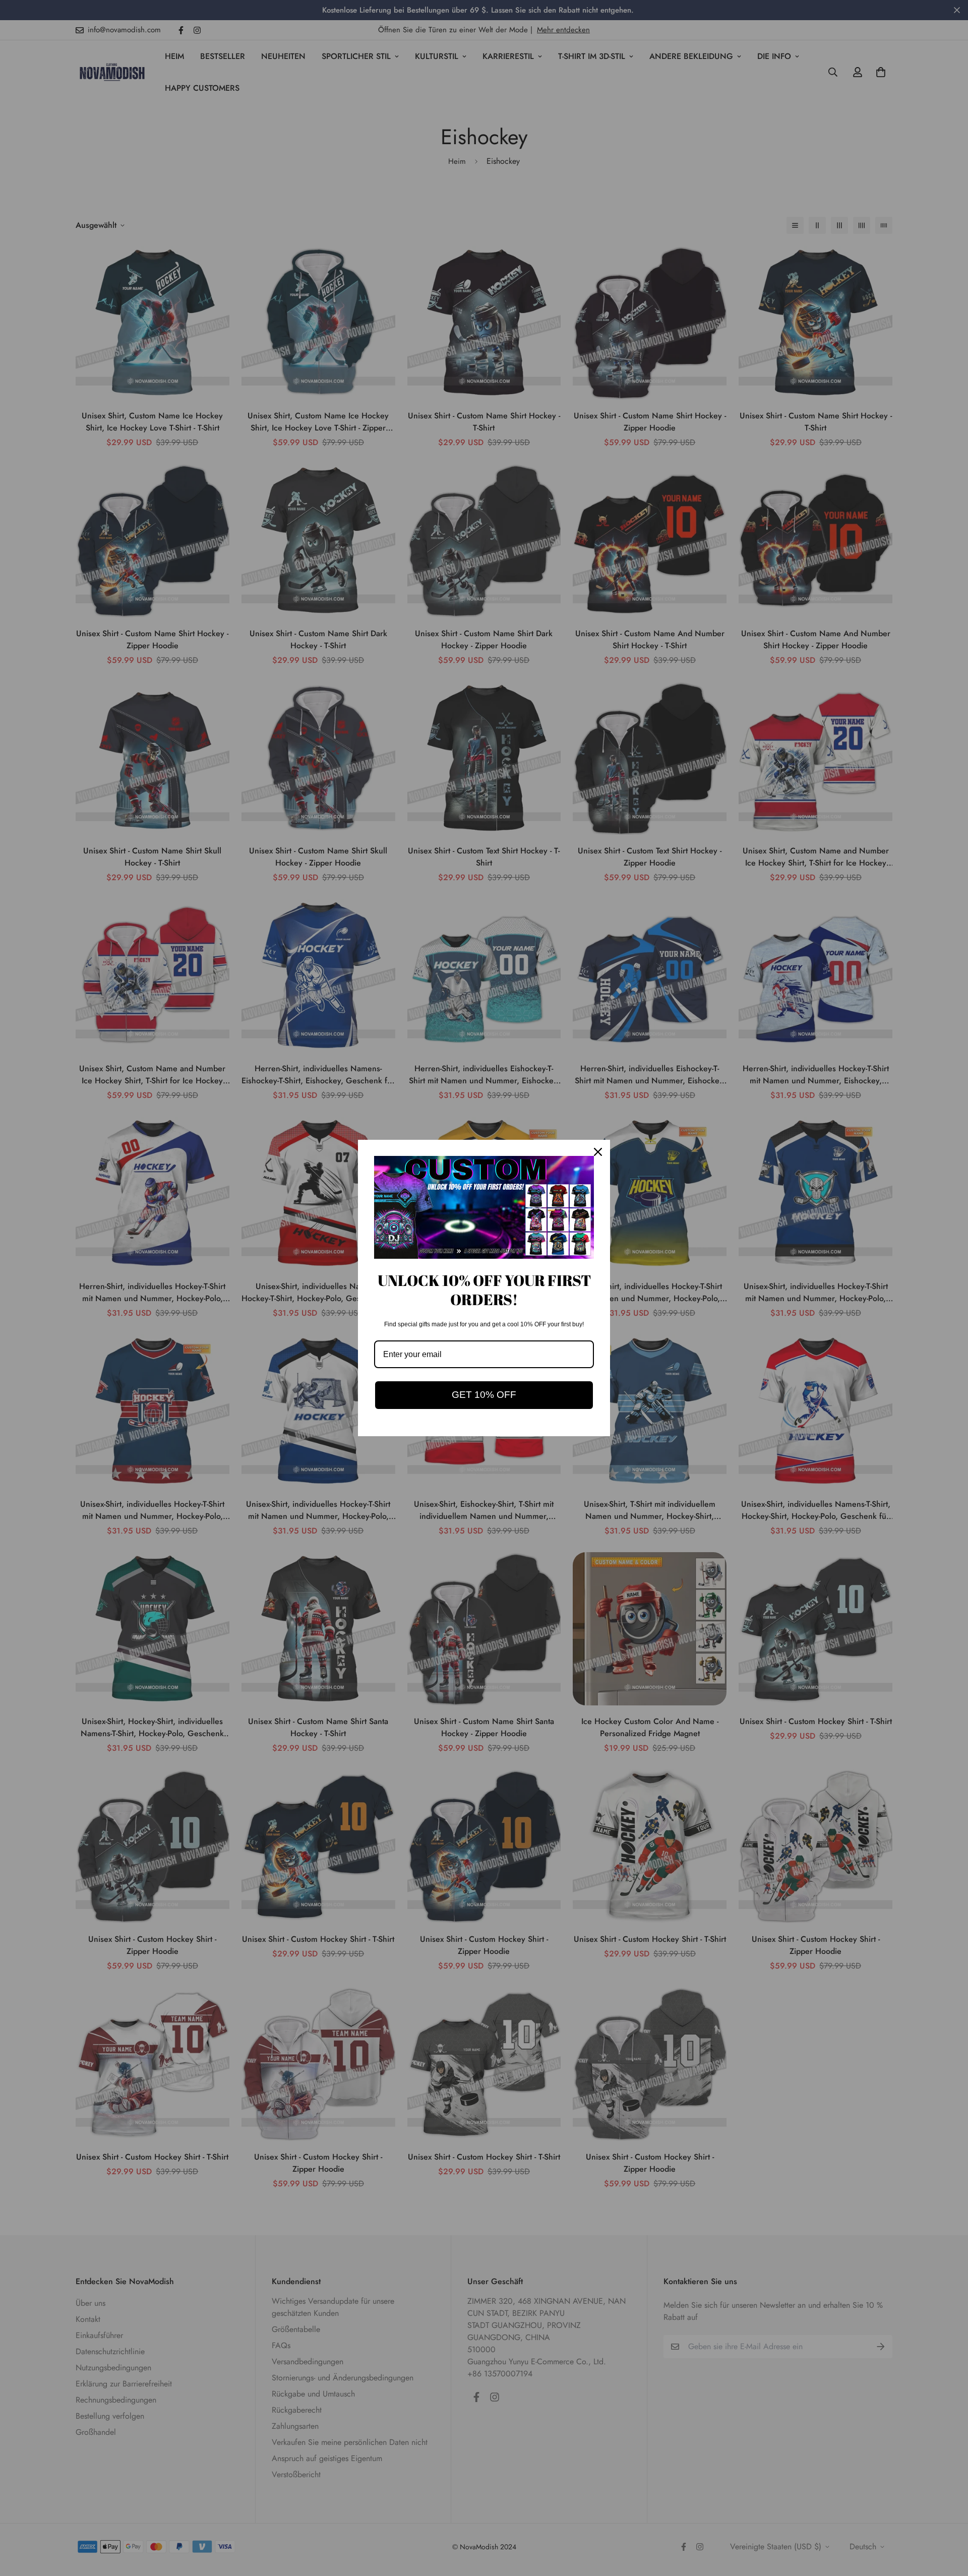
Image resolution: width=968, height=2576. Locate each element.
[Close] (598, 1152)
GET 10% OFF (484, 1395)
